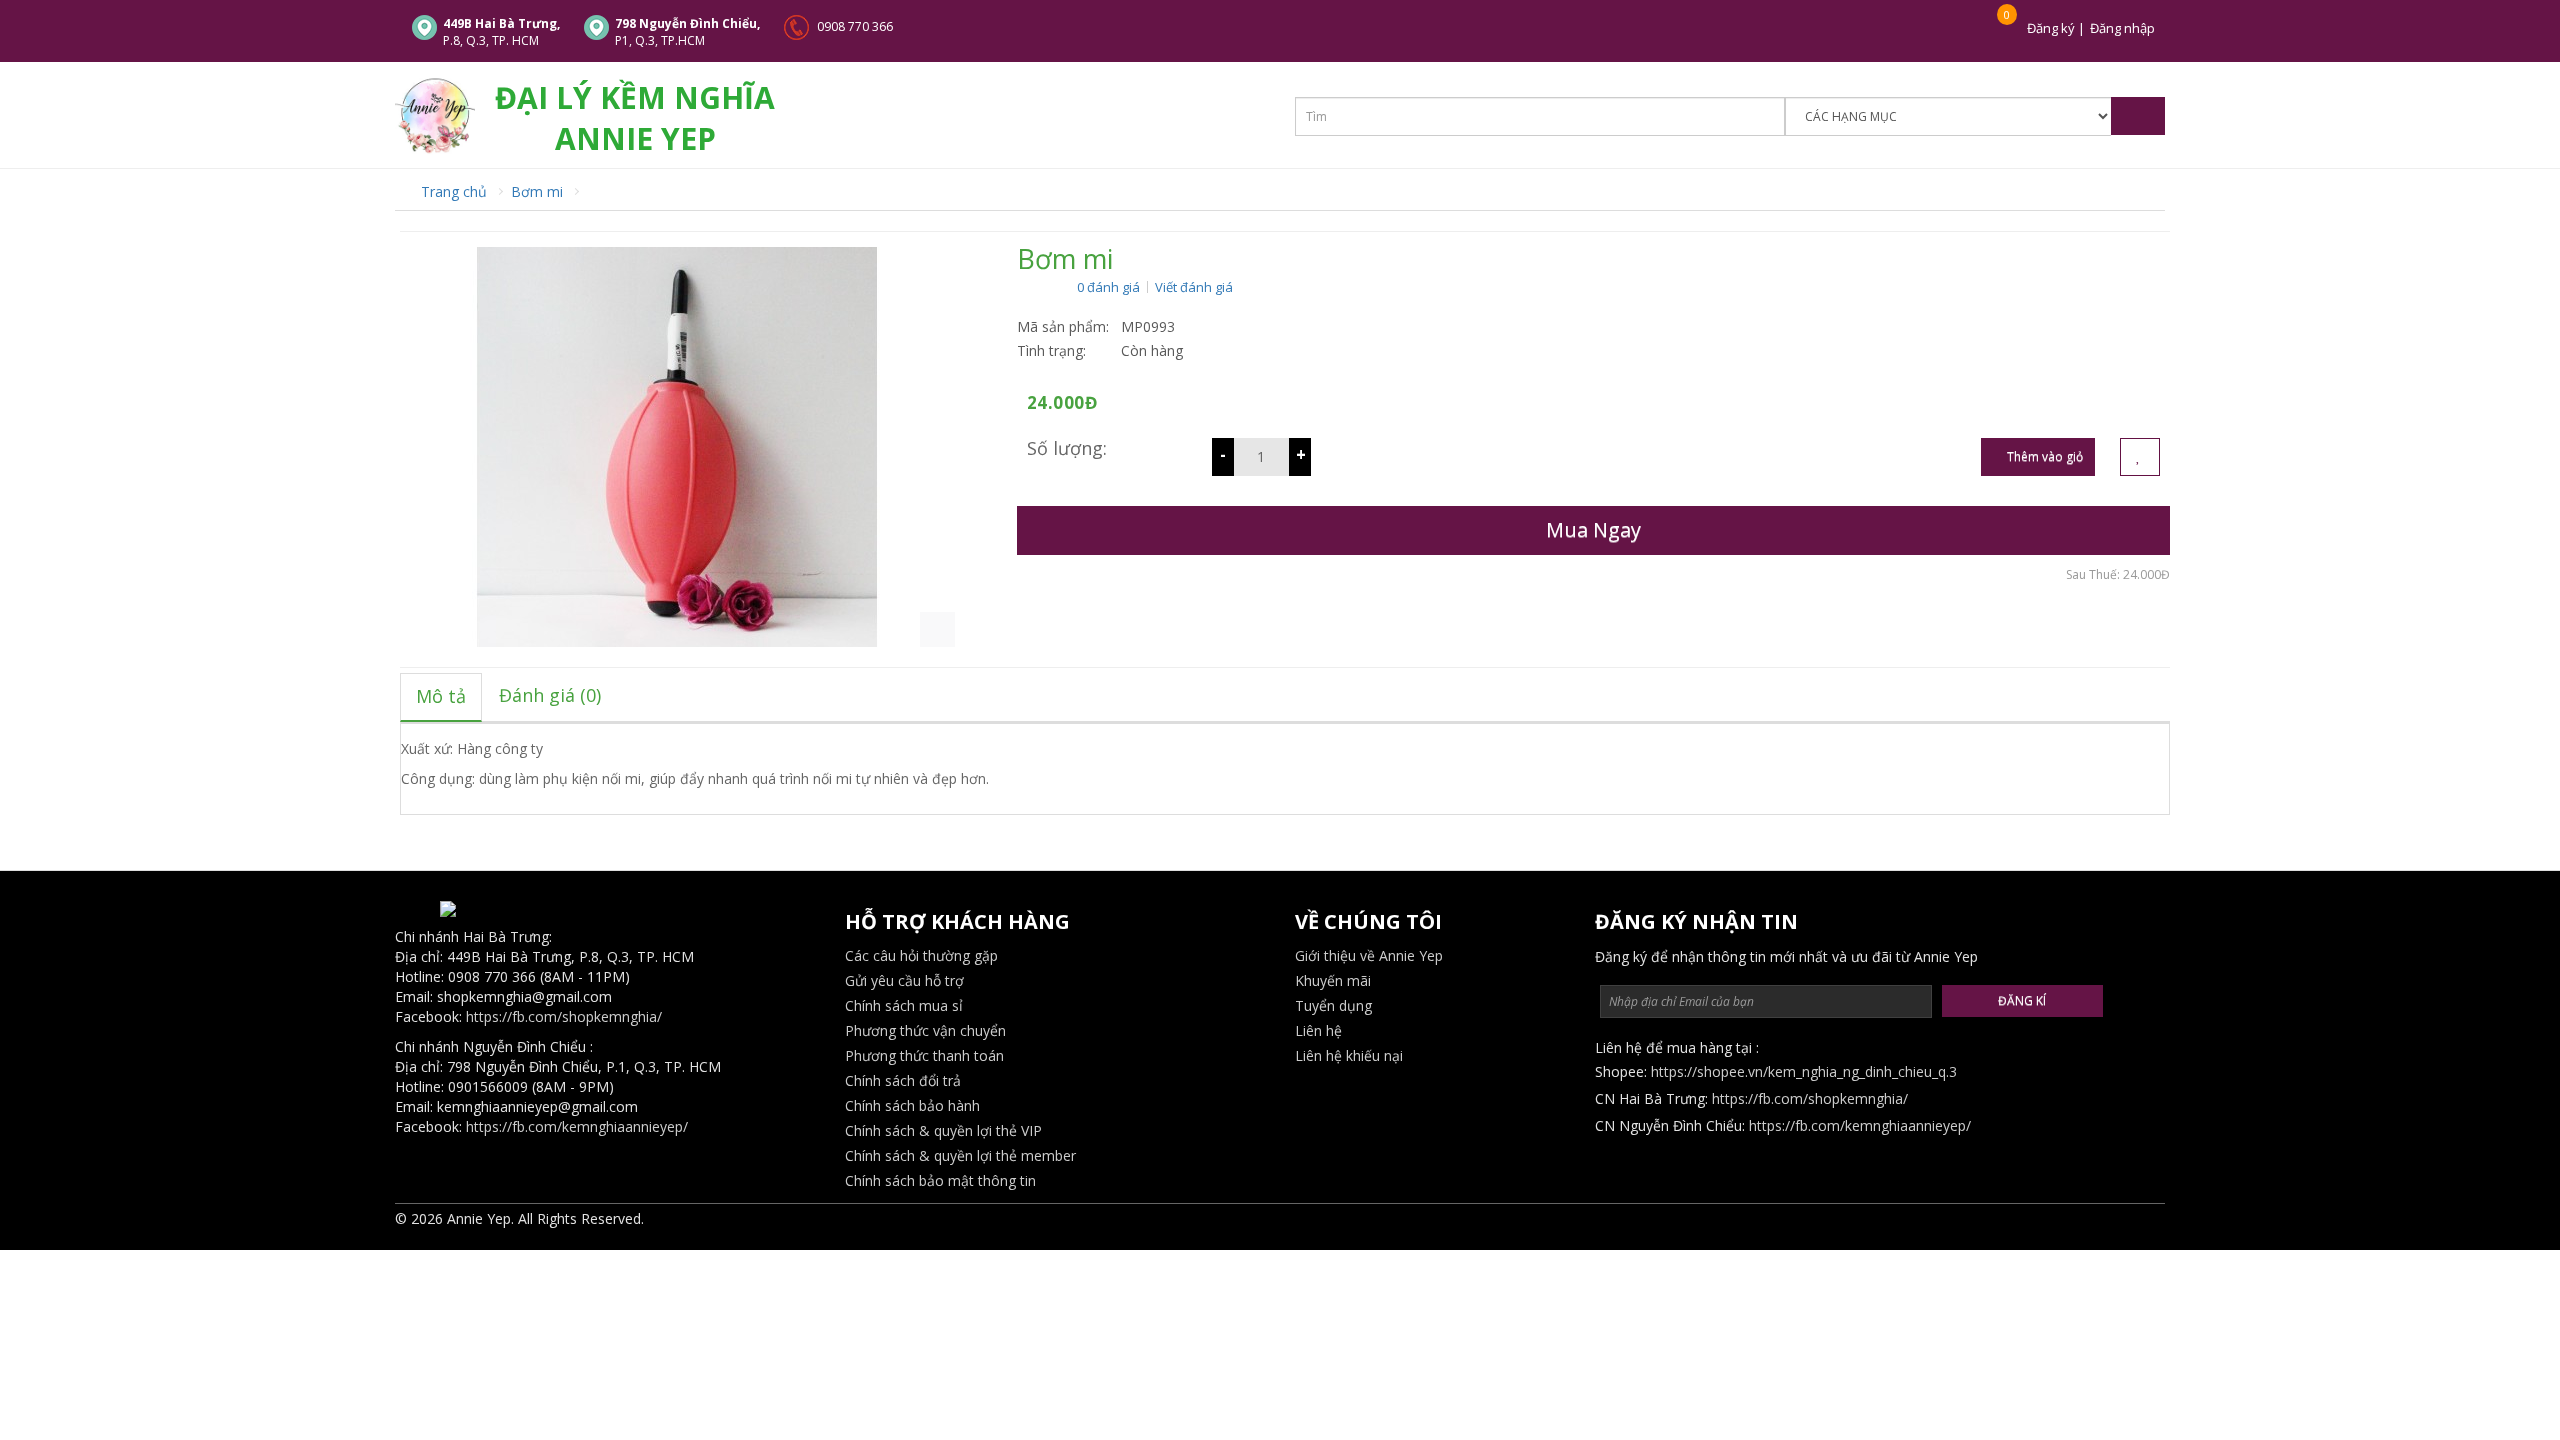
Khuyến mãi (1333, 980)
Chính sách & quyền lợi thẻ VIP (943, 1130)
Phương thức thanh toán (924, 1055)
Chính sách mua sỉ (904, 1005)
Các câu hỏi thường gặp (921, 955)
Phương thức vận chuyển (925, 1030)
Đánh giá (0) (550, 695)
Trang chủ (452, 191)
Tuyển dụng (1333, 1005)
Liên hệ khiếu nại (1349, 1055)
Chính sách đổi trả (903, 1080)
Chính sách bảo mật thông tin (940, 1180)
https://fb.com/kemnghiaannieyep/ (577, 1126)
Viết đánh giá (1194, 287)
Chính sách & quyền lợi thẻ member (960, 1155)
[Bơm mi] (677, 445)
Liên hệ (1318, 1030)
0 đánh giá (1108, 287)
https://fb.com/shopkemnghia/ (564, 1016)
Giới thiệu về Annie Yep (1369, 955)
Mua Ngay (1593, 529)
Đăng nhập (2122, 28)
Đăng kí (2022, 1000)
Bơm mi (537, 191)
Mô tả (441, 696)
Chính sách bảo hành (912, 1105)
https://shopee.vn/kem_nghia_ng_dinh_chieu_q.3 (1804, 1071)
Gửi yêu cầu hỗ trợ (904, 980)
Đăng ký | (2056, 28)
